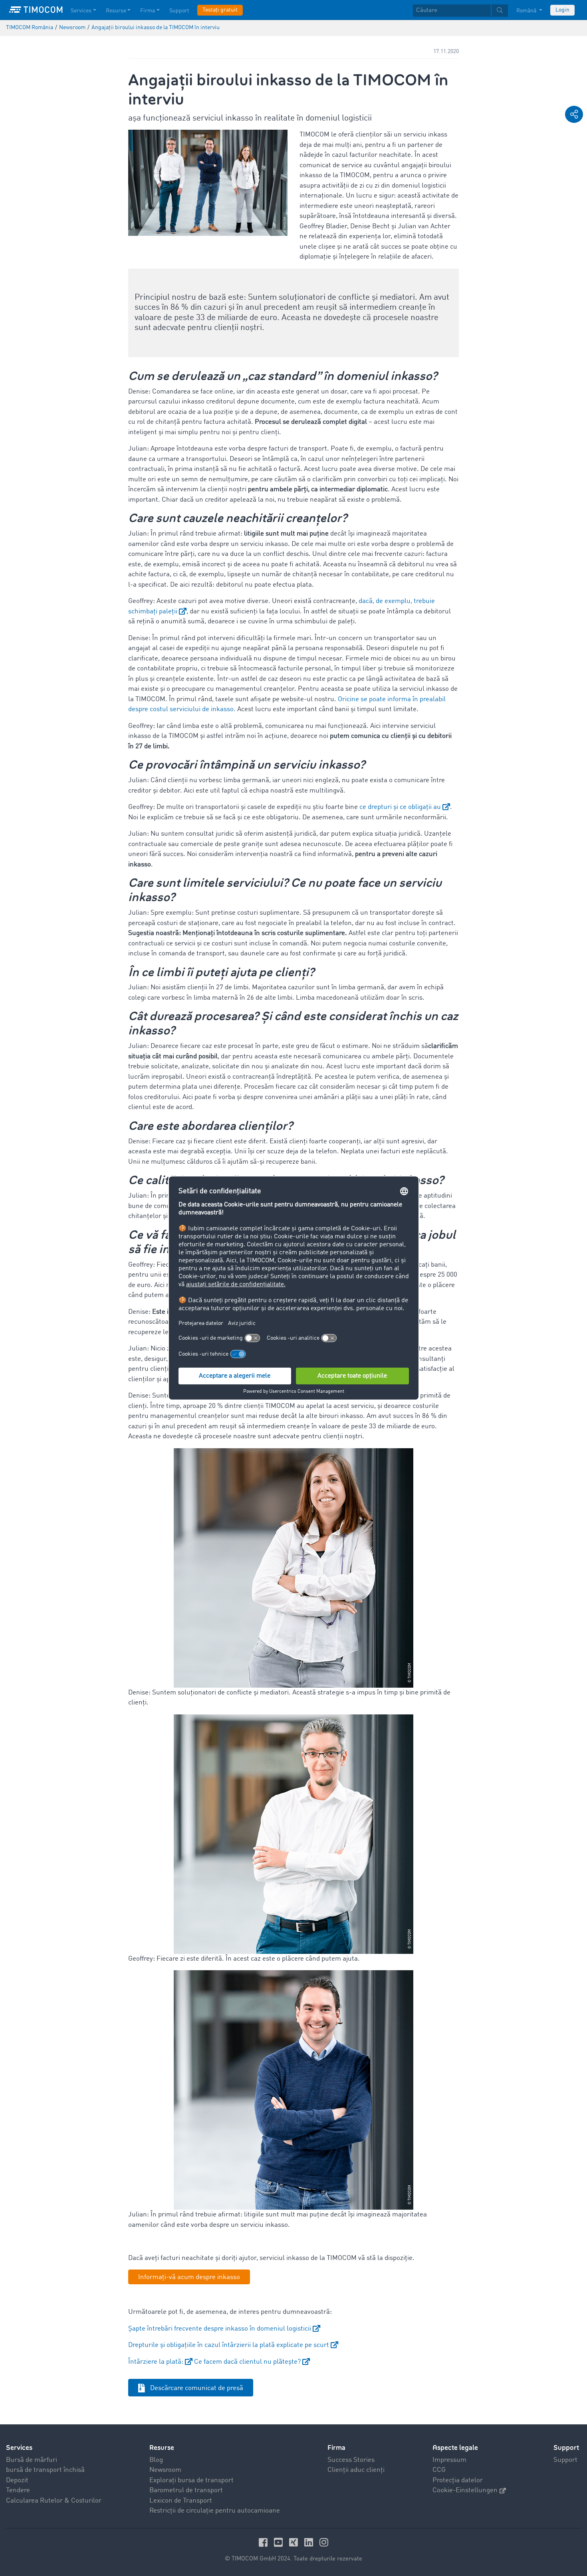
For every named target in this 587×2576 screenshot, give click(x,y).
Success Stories (351, 2460)
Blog (156, 2460)
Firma (148, 11)
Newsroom (165, 2470)
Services (81, 11)
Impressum (449, 2460)
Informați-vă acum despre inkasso (189, 2277)
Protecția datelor (458, 2480)
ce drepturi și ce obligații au (400, 807)
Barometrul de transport (186, 2490)
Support (179, 11)
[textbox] (460, 11)
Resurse (116, 11)
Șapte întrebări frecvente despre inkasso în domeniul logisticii (220, 2329)
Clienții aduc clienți (356, 2470)
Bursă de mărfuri (32, 2460)
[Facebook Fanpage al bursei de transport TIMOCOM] (264, 2542)
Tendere (18, 2490)
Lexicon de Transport (181, 2501)
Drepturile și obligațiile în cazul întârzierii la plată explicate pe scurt (229, 2345)
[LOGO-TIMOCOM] (36, 10)
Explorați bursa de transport (191, 2480)
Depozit (17, 2480)
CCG (439, 2470)
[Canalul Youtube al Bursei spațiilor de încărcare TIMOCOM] (280, 2542)
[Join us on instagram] (324, 2542)
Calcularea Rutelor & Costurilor (54, 2501)
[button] (574, 114)
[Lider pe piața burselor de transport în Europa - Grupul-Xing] (295, 2542)
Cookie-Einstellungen (465, 2490)
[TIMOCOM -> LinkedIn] (310, 2542)
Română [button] (527, 11)
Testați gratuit (220, 10)
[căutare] (500, 11)
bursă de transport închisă (45, 2470)
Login (562, 10)
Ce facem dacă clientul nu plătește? (247, 2362)
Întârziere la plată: (156, 2362)
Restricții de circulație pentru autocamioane (215, 2511)
